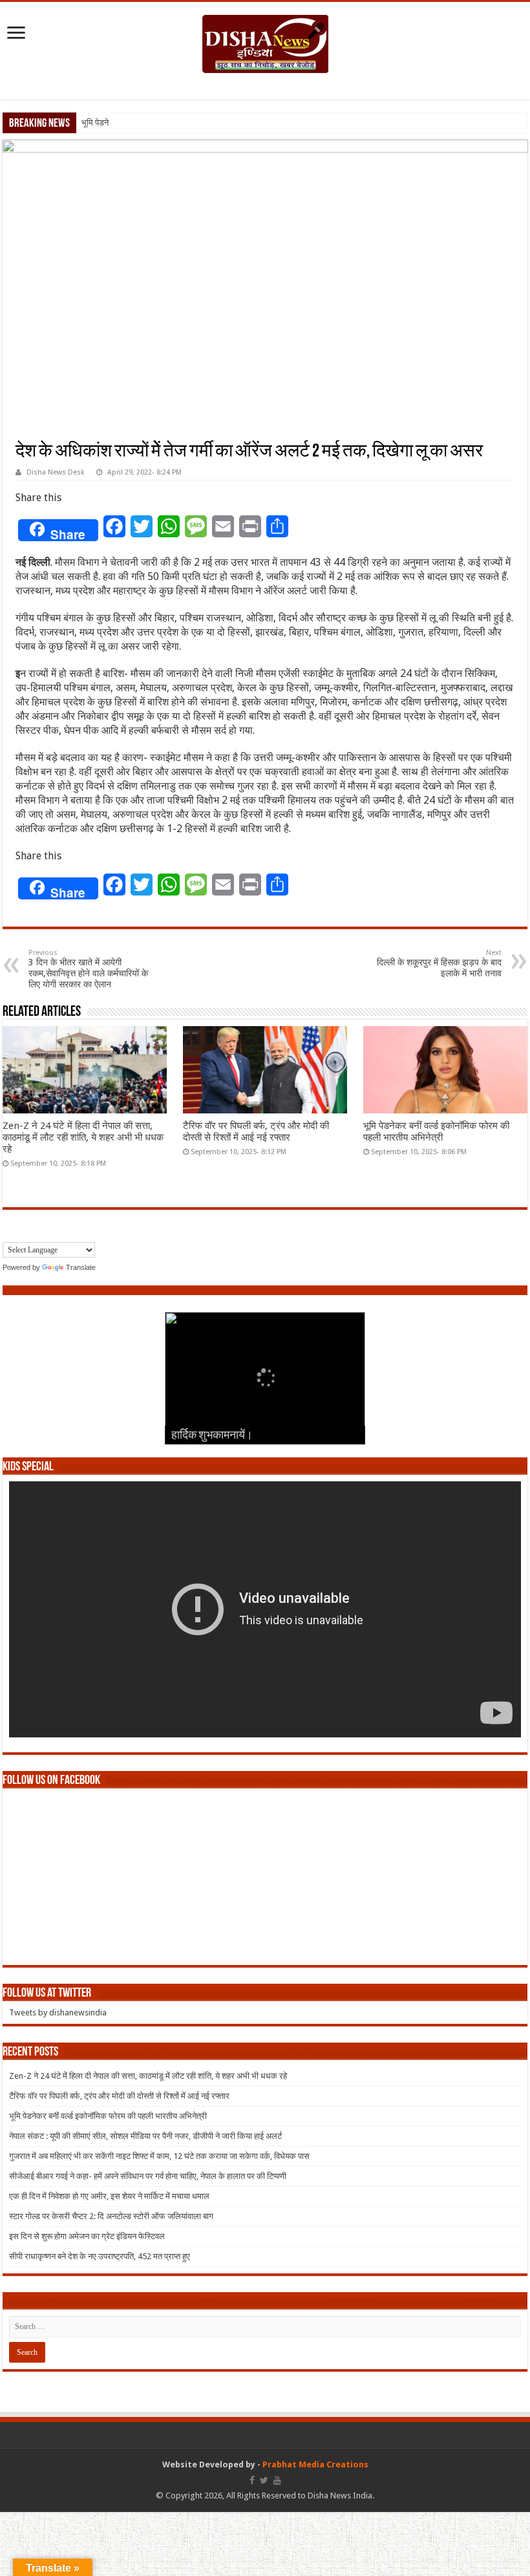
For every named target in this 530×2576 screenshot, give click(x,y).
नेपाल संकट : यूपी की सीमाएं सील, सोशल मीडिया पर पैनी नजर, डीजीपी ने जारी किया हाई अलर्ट (145, 2136)
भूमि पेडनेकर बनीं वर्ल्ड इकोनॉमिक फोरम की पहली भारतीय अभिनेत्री (436, 1132)
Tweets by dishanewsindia (58, 2013)
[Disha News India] (265, 41)
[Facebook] (252, 2480)
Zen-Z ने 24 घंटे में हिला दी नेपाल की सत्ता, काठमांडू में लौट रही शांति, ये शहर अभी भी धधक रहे (83, 1137)
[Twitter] (264, 2480)
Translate (81, 1267)
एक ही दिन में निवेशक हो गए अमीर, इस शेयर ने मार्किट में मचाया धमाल (109, 2196)
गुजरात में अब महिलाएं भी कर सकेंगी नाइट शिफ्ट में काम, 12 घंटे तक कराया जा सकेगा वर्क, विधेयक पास (159, 2156)
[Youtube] (277, 2480)
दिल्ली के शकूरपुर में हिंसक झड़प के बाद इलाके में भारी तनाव (439, 963)
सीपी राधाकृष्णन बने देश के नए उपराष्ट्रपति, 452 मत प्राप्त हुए (100, 2256)
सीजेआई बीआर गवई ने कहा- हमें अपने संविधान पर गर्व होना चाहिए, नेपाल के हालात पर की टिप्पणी (148, 2176)
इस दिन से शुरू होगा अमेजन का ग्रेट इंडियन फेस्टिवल (87, 2236)
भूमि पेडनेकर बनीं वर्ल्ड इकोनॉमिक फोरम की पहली (154, 123)
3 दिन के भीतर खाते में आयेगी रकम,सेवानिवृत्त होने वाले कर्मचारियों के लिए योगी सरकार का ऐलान (88, 969)
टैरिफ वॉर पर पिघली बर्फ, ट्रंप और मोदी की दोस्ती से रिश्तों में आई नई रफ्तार (256, 1132)
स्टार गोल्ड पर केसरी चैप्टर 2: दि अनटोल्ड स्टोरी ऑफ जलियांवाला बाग (111, 2216)
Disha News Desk (56, 472)
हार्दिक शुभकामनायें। (212, 1436)
